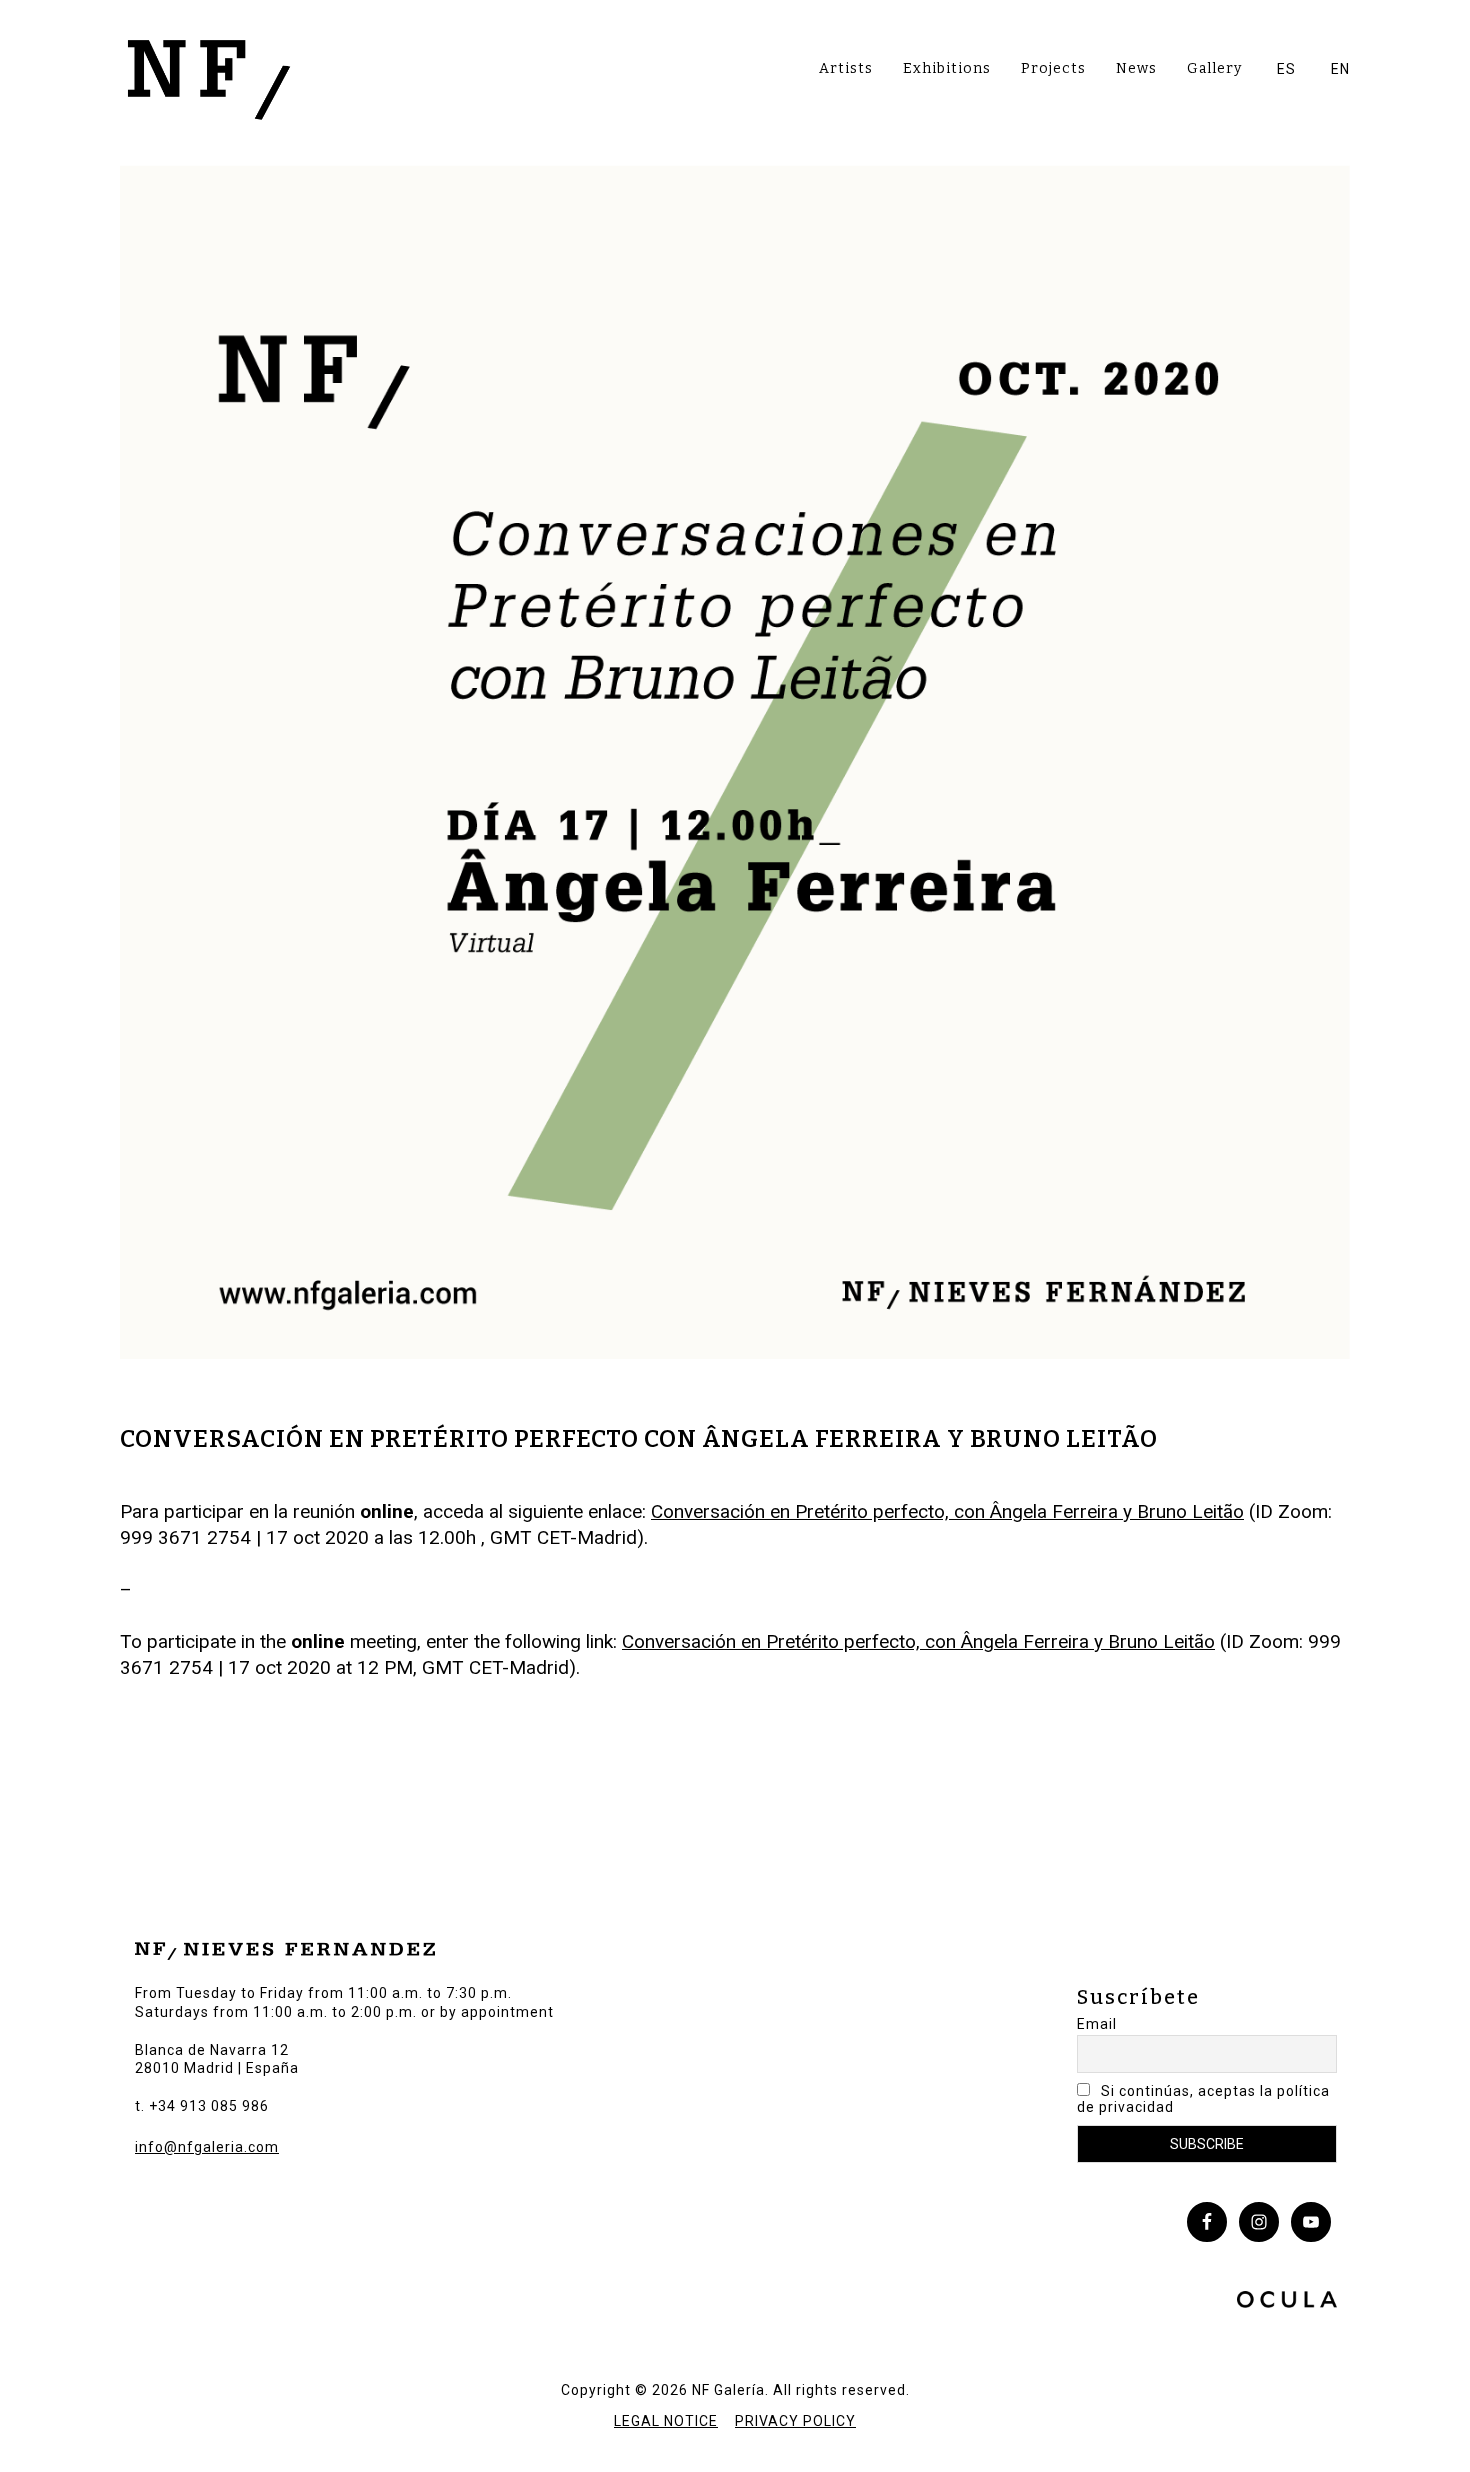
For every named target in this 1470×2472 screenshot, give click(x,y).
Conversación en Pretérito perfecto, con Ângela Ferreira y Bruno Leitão (947, 1511)
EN (1340, 69)
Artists (846, 68)
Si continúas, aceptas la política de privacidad (1203, 2099)
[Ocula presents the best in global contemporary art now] (1287, 2302)
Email (1097, 2024)
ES (1286, 69)
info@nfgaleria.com (207, 2147)
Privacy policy (795, 2421)
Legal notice (666, 2421)
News (1136, 68)
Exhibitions (947, 68)
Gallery (1214, 68)
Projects (1053, 68)
